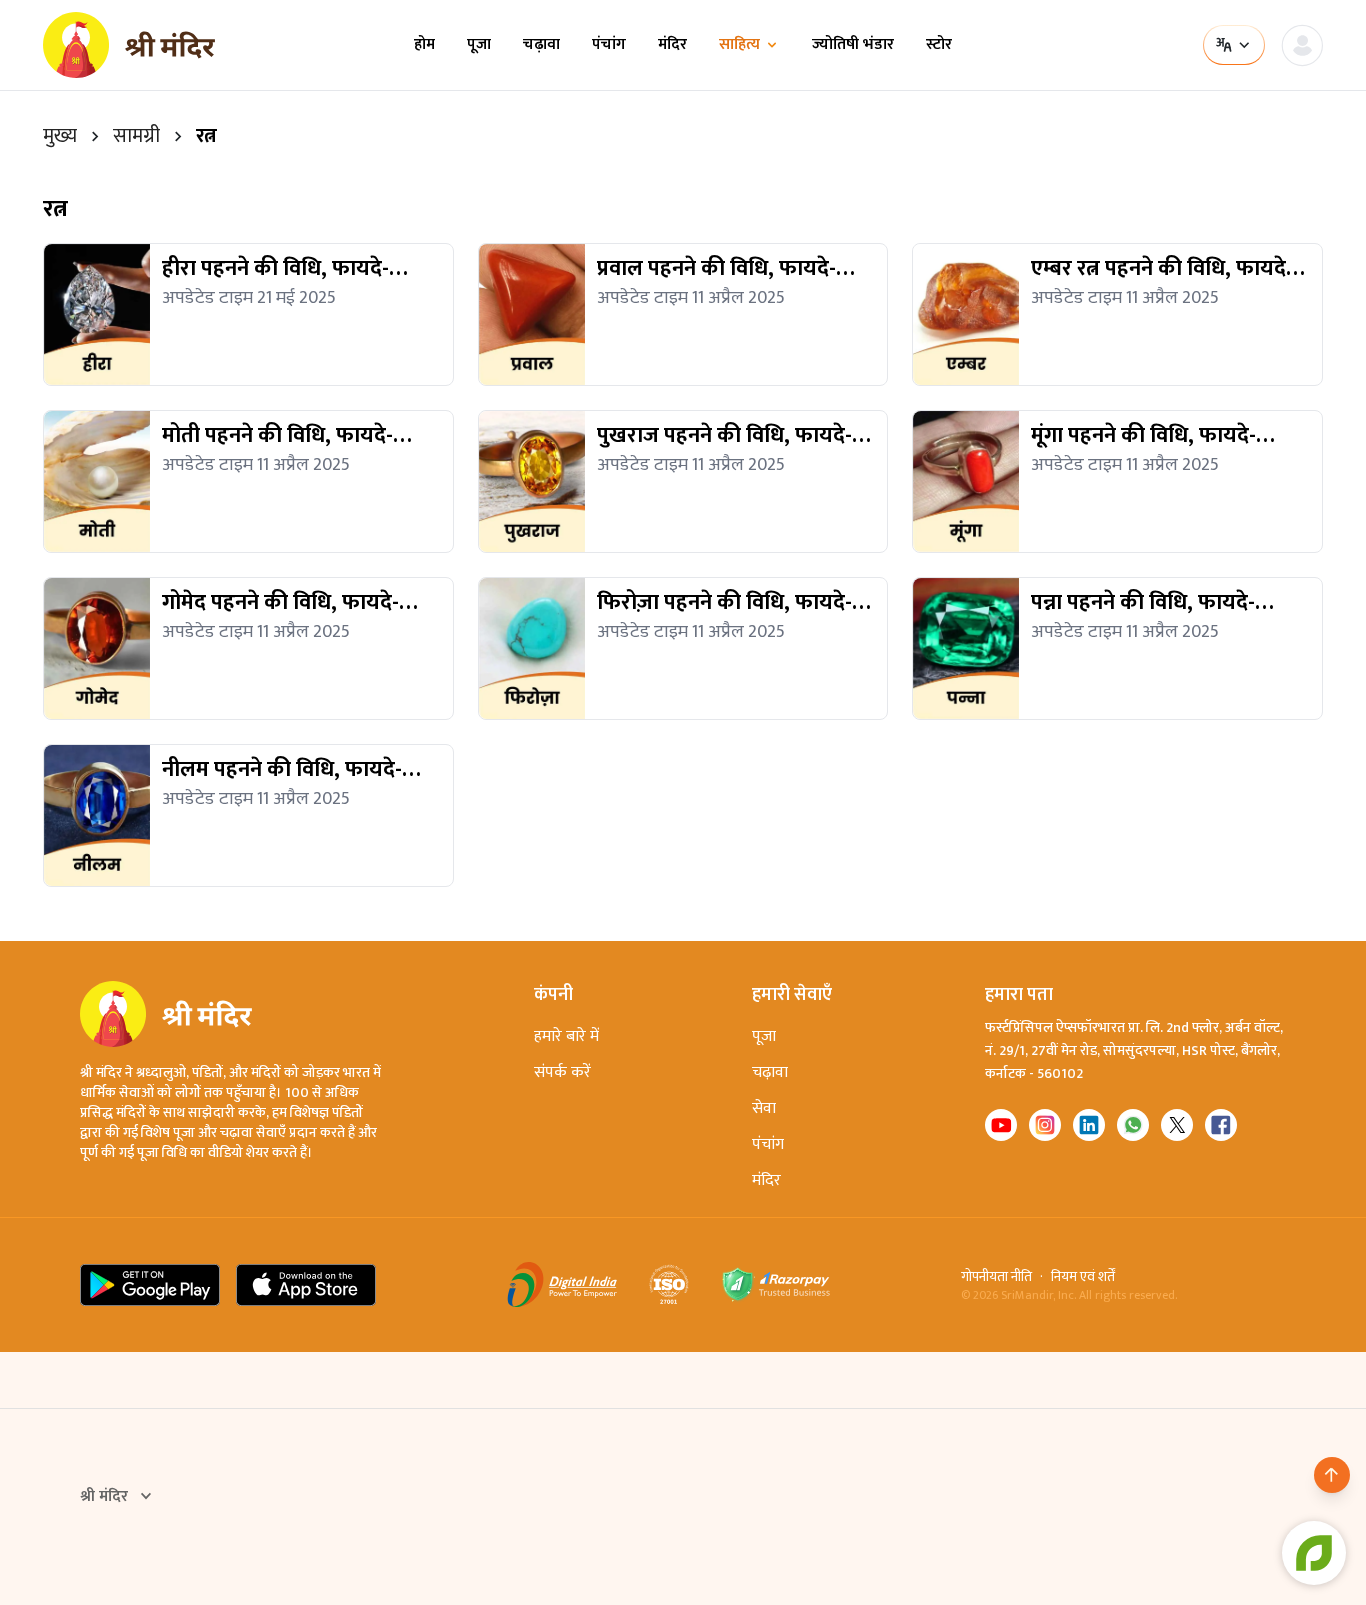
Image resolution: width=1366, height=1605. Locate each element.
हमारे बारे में (566, 1036)
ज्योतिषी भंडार (853, 45)
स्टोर (939, 45)
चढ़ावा (541, 45)
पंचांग (609, 45)
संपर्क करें (562, 1072)
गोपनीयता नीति (996, 1277)
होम (424, 45)
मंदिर (672, 45)
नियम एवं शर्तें (1083, 1277)
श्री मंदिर (104, 1497)
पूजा (479, 45)
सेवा (764, 1108)
